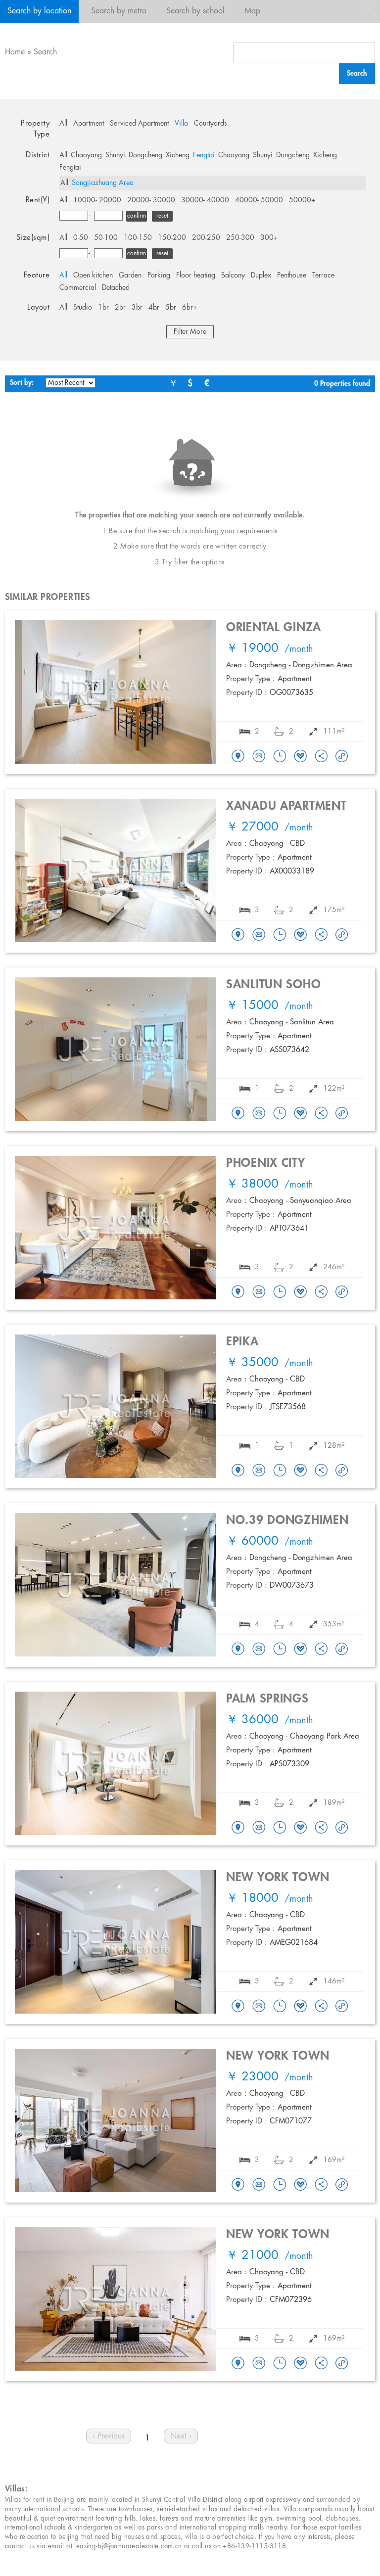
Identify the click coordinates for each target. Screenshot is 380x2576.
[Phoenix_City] (238, 1292)
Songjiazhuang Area (103, 183)
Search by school (195, 11)
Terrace (323, 276)
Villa (181, 124)
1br (103, 308)
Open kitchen (93, 276)
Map (252, 11)
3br (137, 308)
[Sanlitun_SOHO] (238, 1114)
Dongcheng (145, 155)
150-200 (172, 238)
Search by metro (119, 11)
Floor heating (196, 276)
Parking (159, 276)
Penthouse (292, 276)
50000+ (302, 200)
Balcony (233, 276)
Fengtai (204, 155)
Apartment (89, 124)
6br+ (190, 308)
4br (154, 308)
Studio (83, 308)
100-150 (138, 238)
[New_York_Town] (238, 2007)
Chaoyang (86, 155)
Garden (130, 276)
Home (15, 52)
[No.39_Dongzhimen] (238, 1650)
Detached (116, 288)
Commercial (78, 288)
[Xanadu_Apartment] (238, 935)
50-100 (106, 238)
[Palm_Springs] (238, 1828)
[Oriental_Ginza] (238, 757)
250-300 (240, 238)
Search (45, 52)
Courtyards (211, 124)
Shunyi (115, 155)
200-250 (206, 238)
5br (171, 308)
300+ (269, 238)
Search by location (39, 11)
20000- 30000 (151, 200)
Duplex (261, 276)
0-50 (81, 238)
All (63, 124)
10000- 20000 (97, 200)
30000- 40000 (205, 200)
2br (120, 308)
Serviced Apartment (139, 124)
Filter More (190, 332)
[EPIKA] (238, 1471)
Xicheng (178, 155)
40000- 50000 (259, 200)
